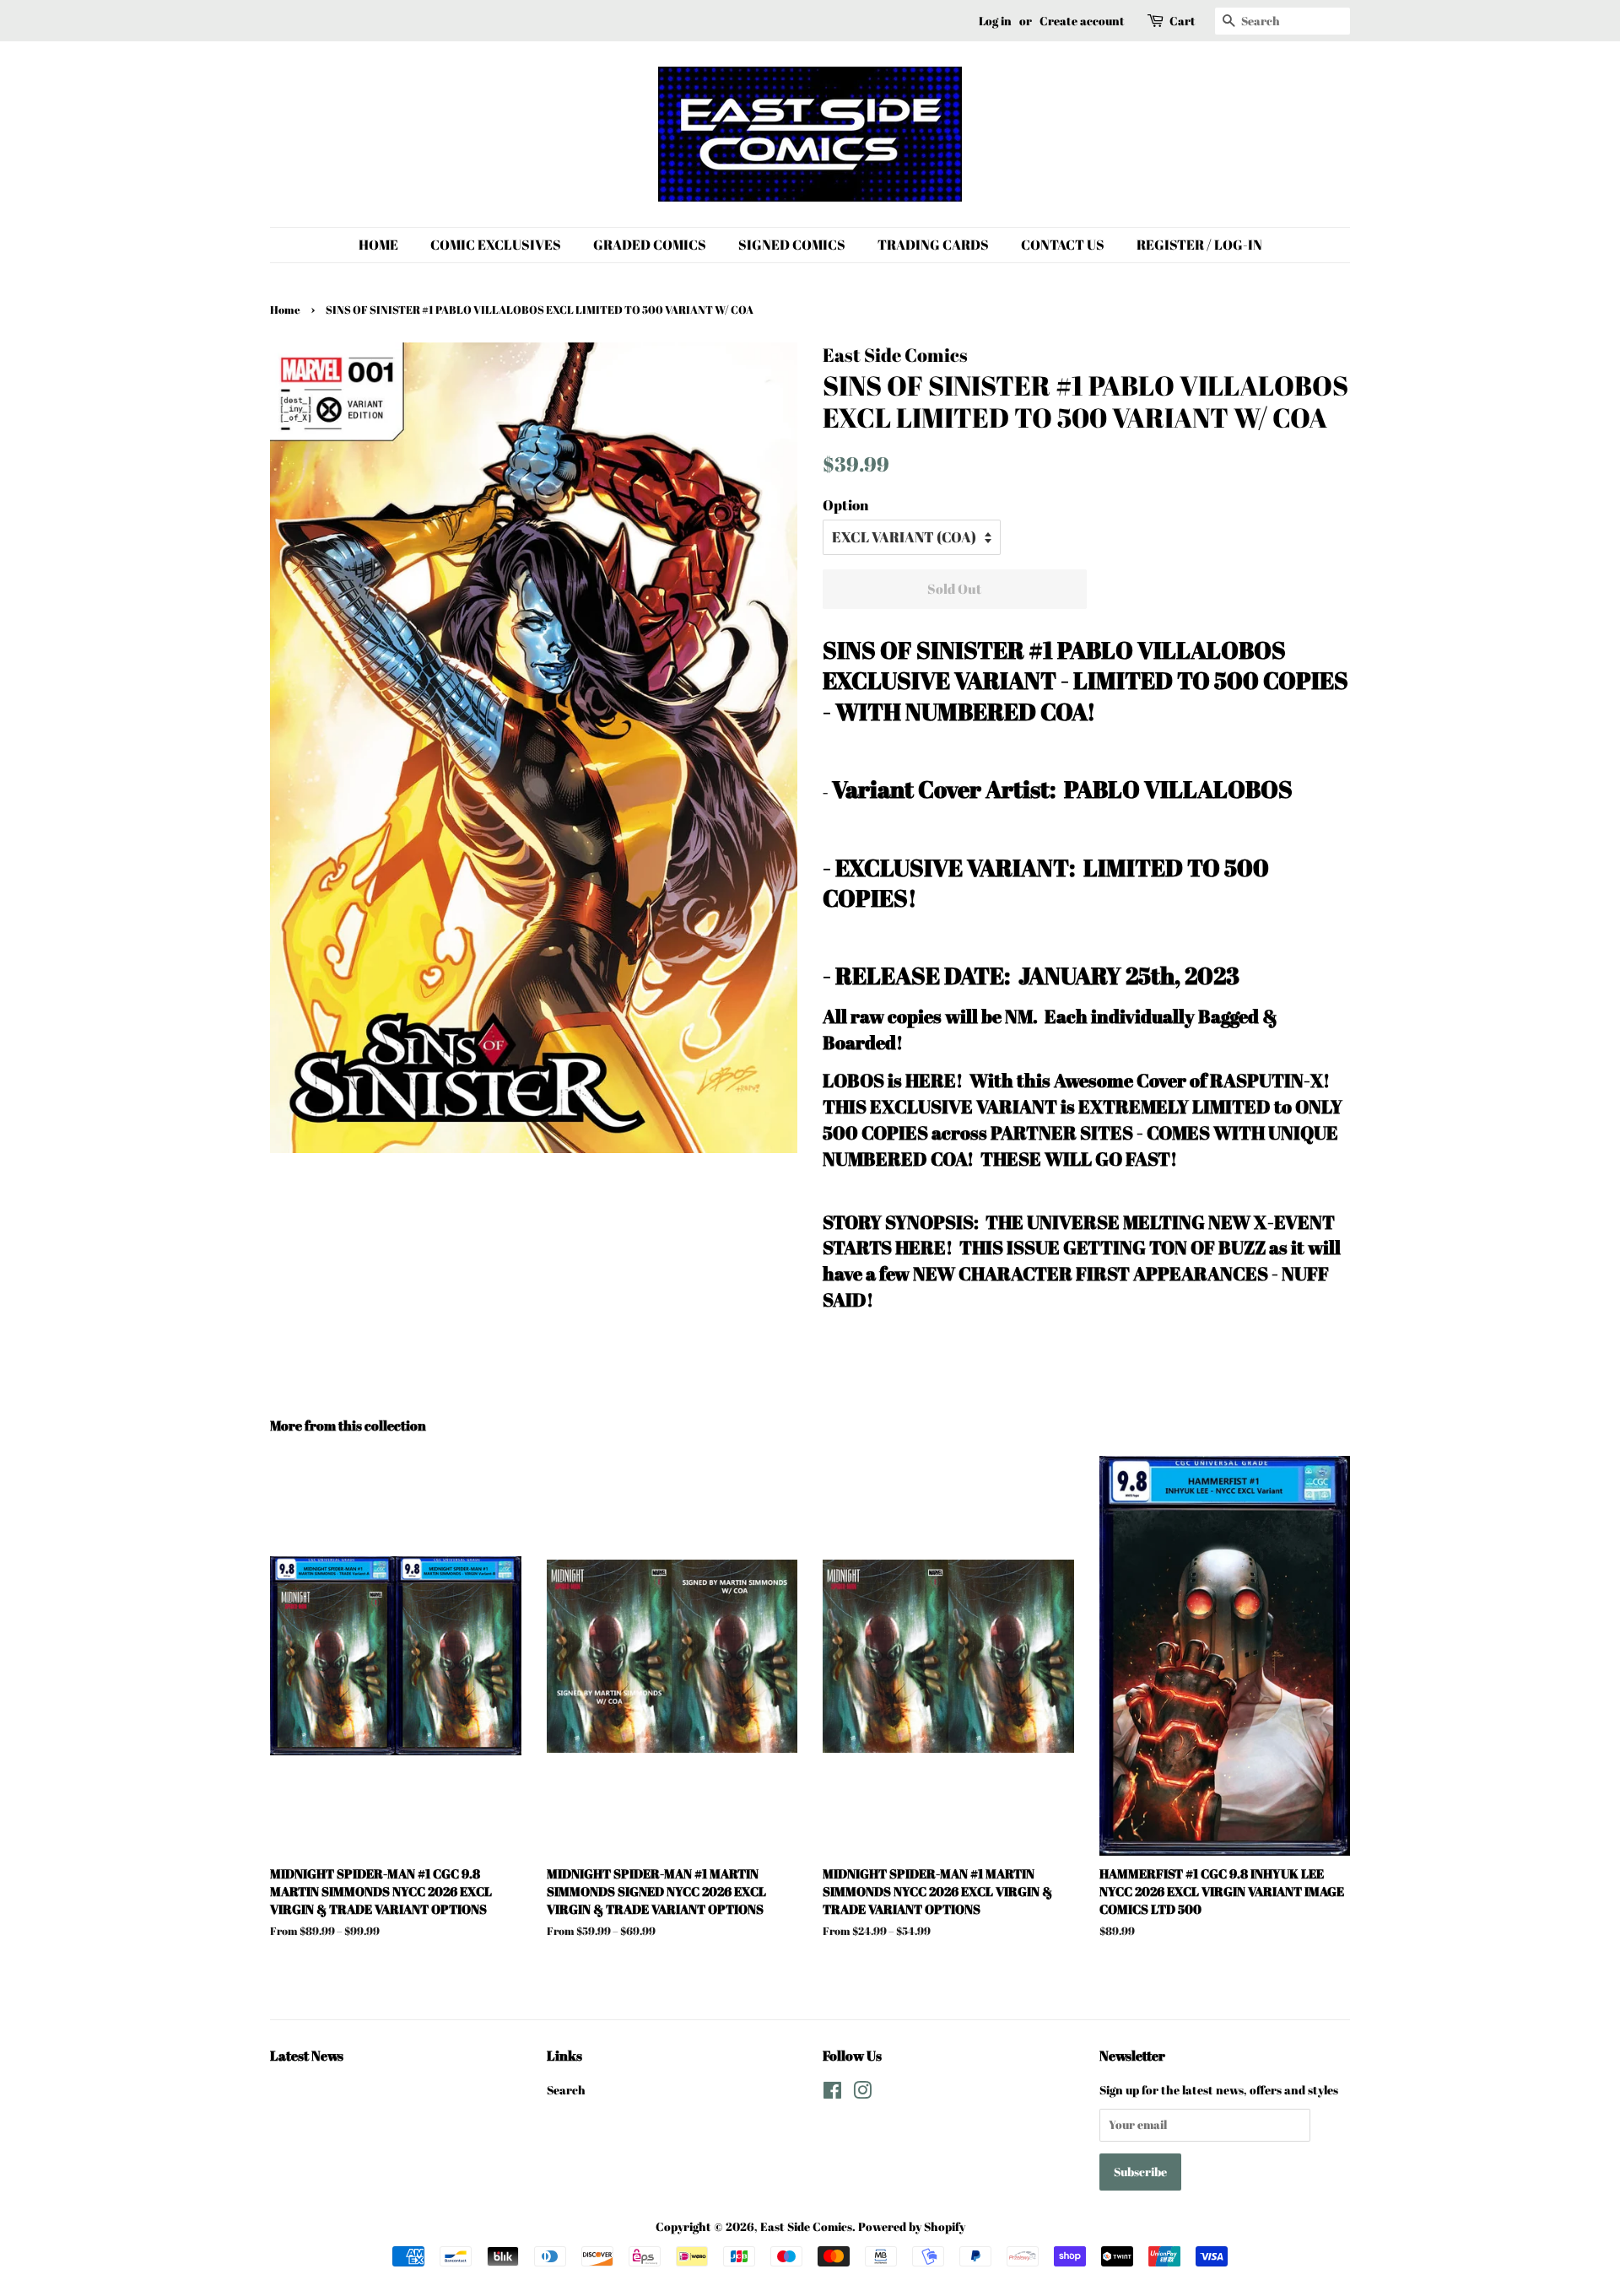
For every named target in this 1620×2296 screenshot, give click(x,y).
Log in (995, 21)
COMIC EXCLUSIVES (496, 245)
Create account (1082, 21)
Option (845, 505)
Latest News (307, 2056)
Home (285, 310)
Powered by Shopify (912, 2226)
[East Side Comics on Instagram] (862, 2093)
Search (566, 2090)
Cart (1183, 21)
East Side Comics (806, 2226)
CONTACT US (1063, 245)
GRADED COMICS (650, 245)
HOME (378, 245)
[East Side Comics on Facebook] (832, 2093)
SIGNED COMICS (792, 245)
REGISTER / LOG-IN (1199, 245)
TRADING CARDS (933, 245)
